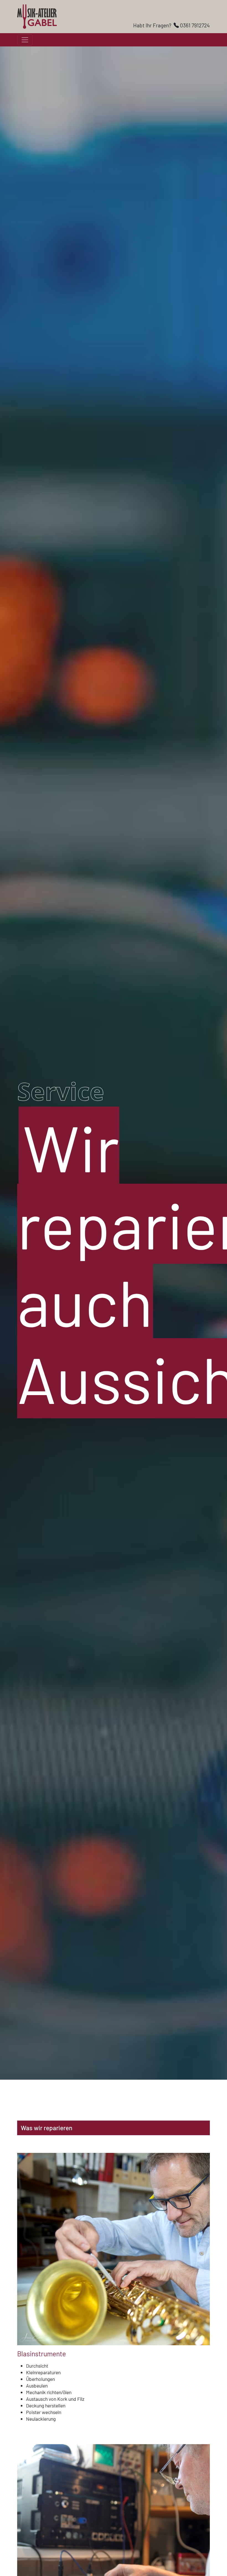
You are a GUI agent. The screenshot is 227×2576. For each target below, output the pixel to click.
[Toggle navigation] (25, 40)
